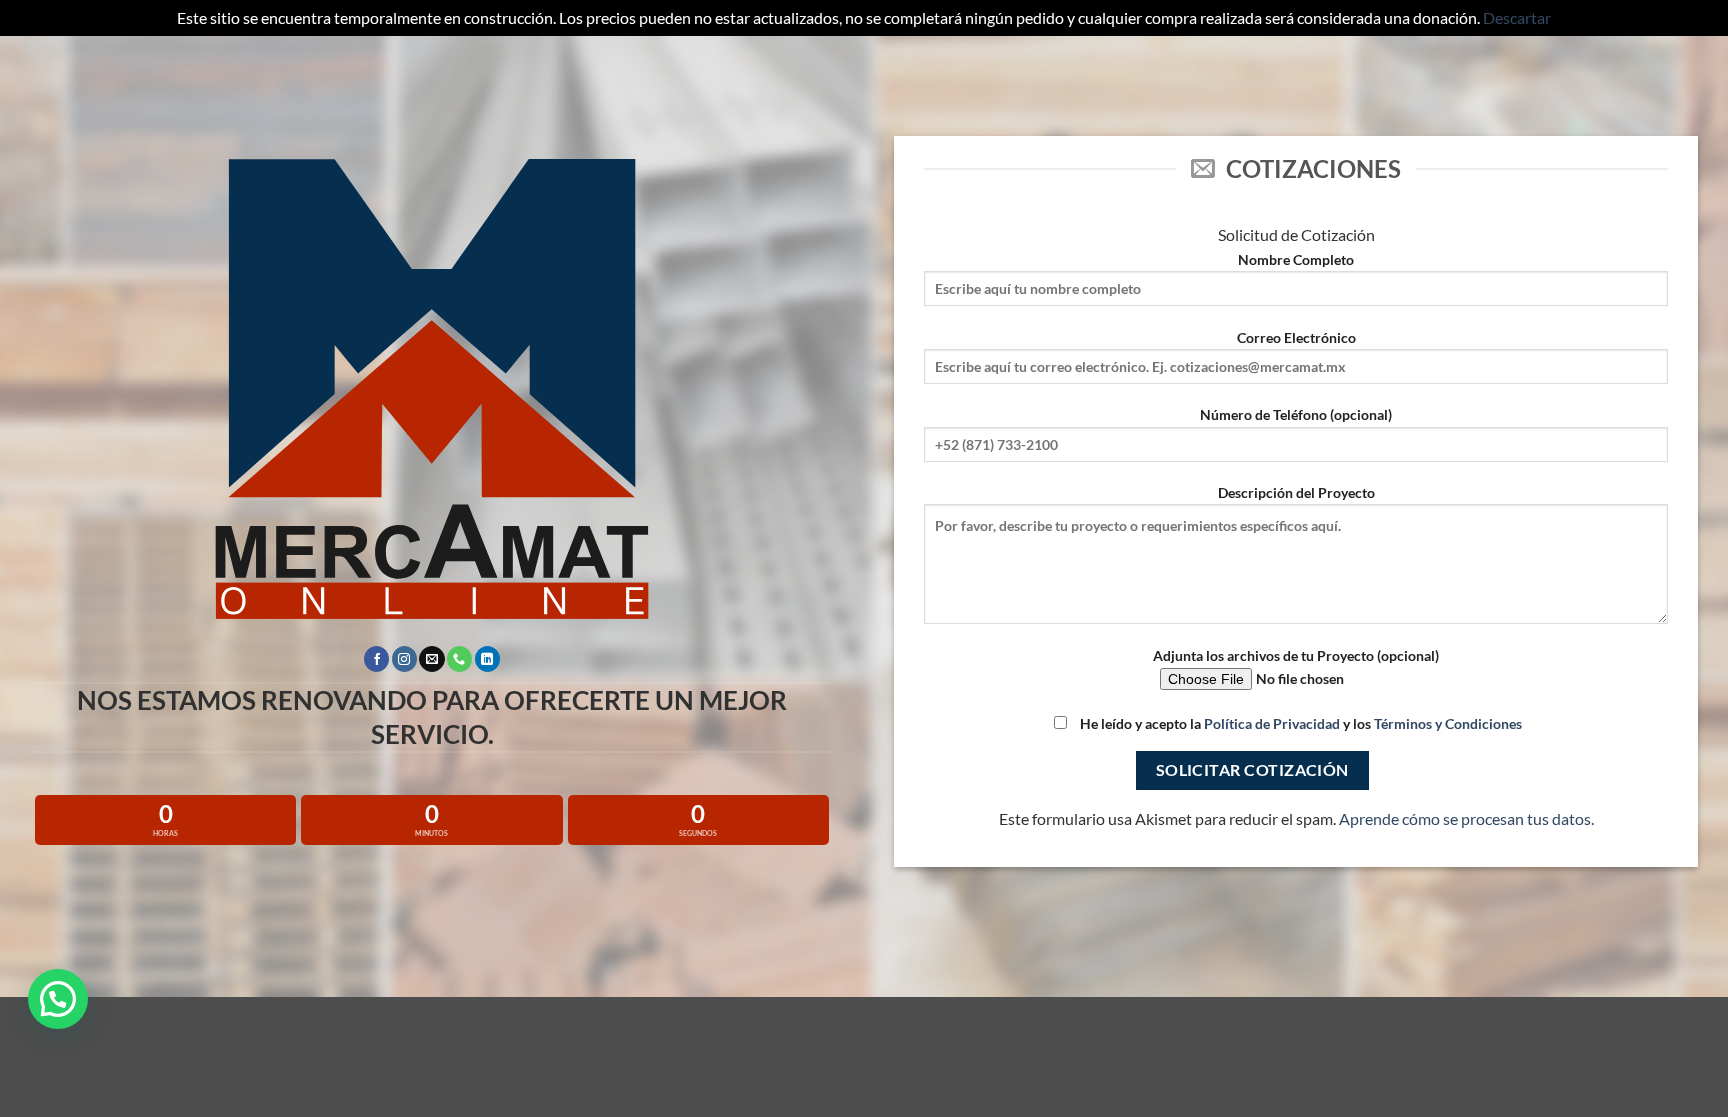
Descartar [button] (1517, 17)
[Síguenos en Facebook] (376, 659)
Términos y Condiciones (1448, 723)
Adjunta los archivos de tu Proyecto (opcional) (1296, 655)
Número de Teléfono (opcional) (1296, 414)
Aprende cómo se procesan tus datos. (1466, 818)
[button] (58, 999)
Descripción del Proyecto (1296, 492)
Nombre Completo (1296, 259)
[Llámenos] (459, 659)
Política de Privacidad (1272, 723)
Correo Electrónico (1296, 337)
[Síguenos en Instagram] (404, 659)
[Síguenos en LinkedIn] (487, 659)
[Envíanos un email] (431, 659)
